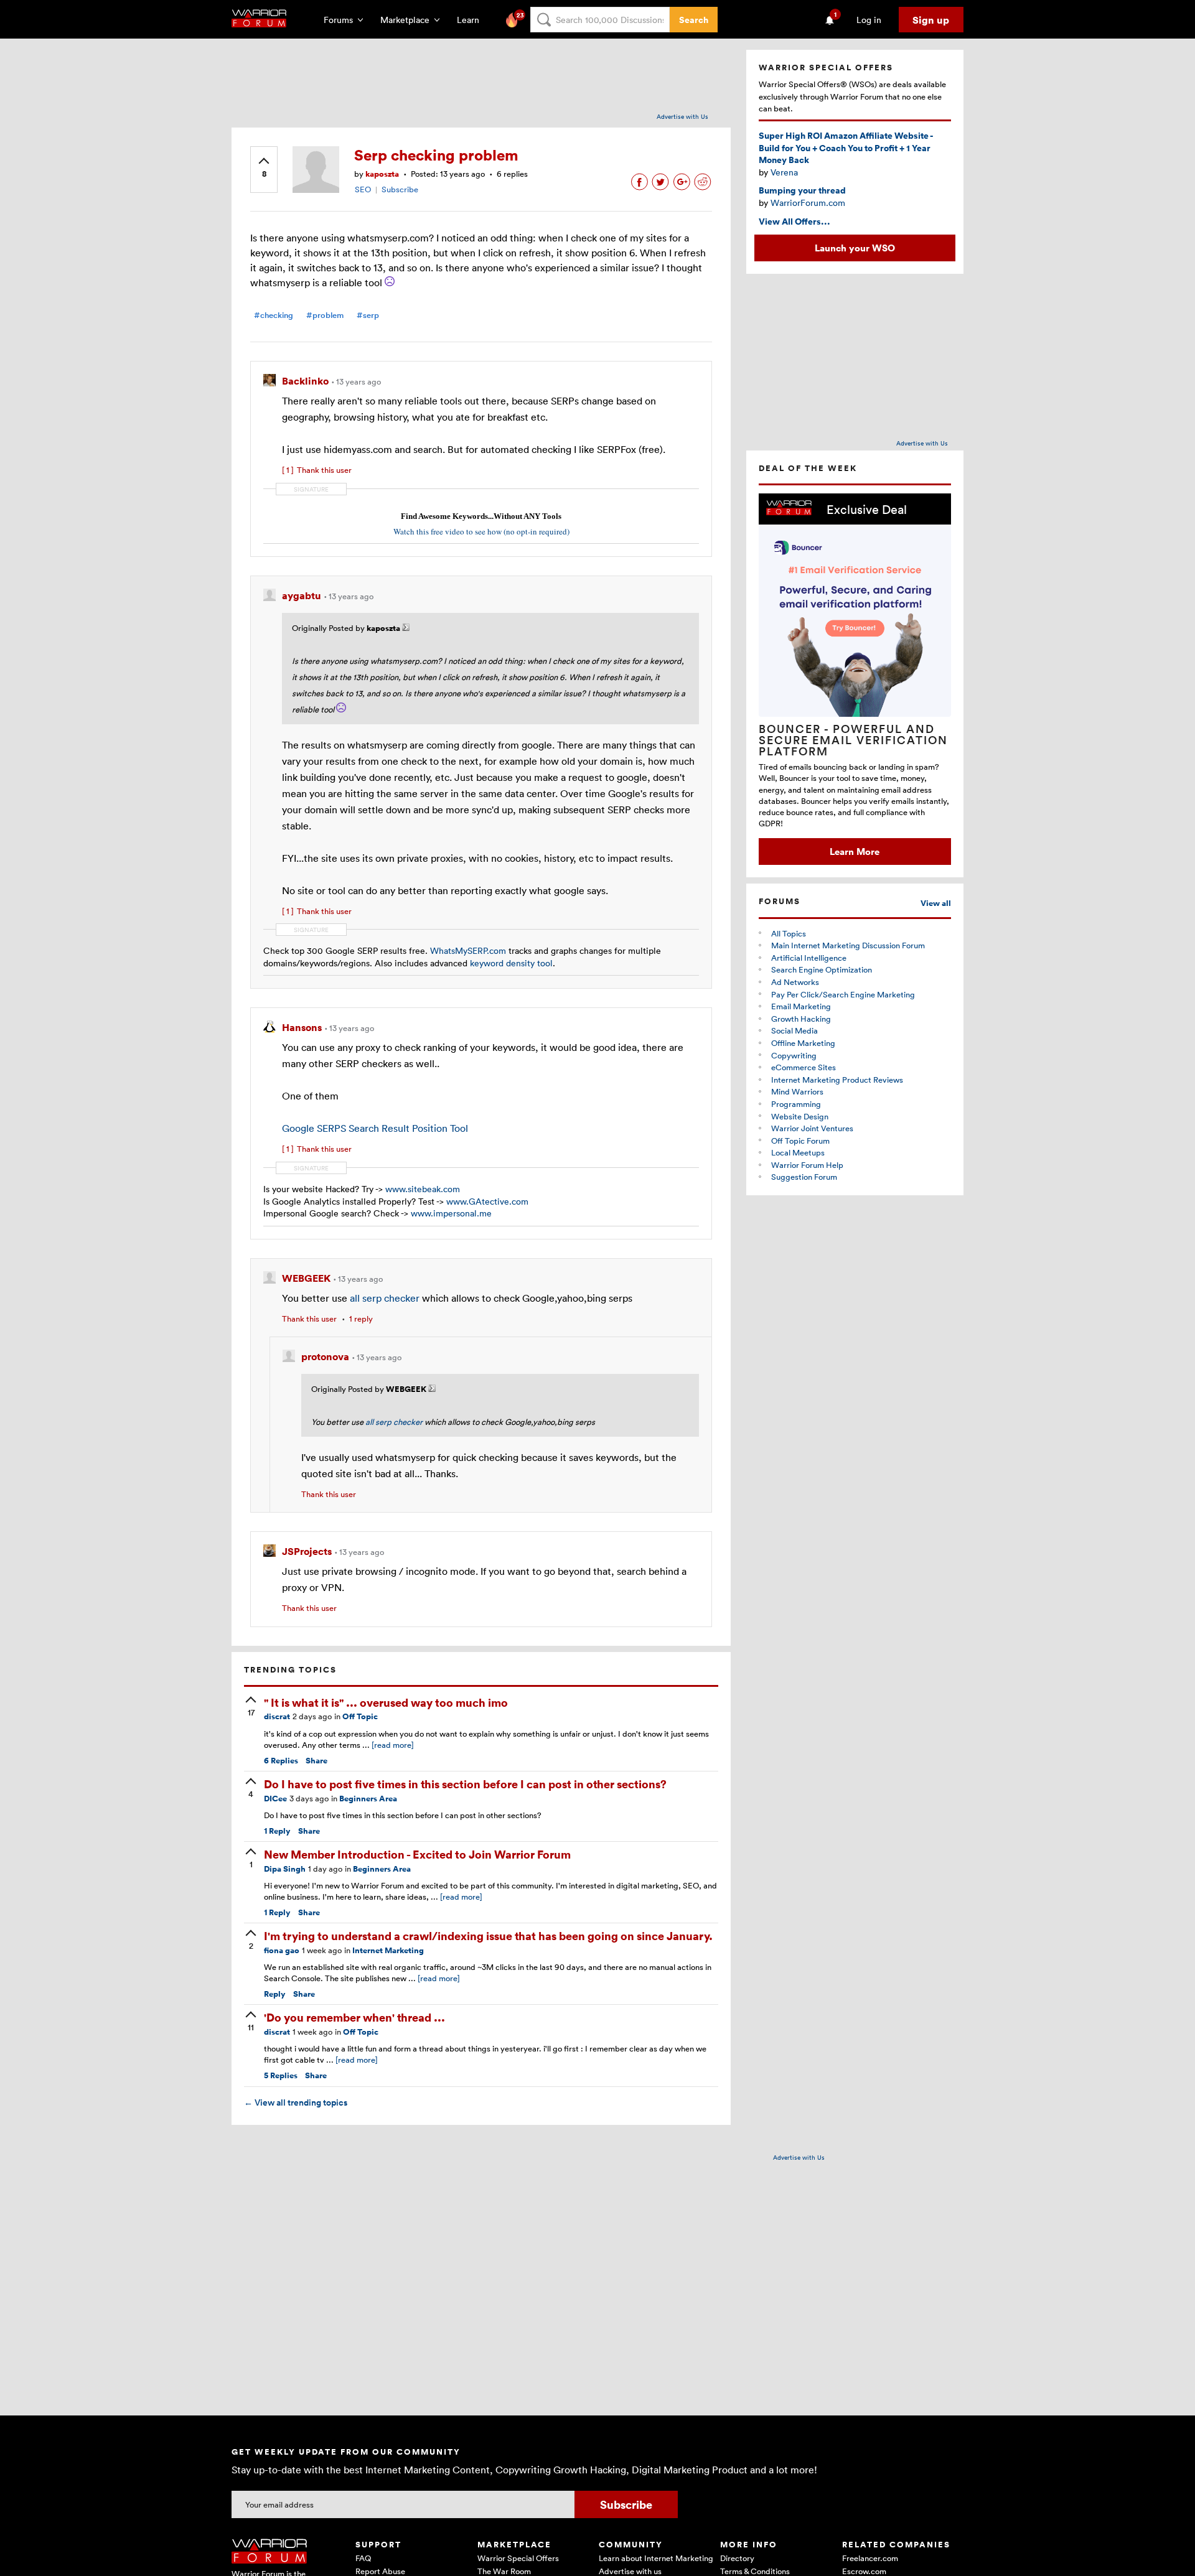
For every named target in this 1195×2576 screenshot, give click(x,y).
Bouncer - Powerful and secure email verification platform (853, 740)
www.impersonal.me (451, 1213)
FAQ (363, 2558)
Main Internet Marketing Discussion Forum (848, 945)
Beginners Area (368, 1799)
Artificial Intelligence (809, 958)
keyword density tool (511, 963)
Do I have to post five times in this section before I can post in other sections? (465, 1784)
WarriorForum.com (808, 203)
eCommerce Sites (804, 1067)
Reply (277, 1831)
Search (694, 20)
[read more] (393, 1745)
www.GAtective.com (487, 1201)
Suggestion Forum (804, 1177)
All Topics (789, 933)
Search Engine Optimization (822, 969)
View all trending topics (296, 2102)
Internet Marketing (388, 1950)
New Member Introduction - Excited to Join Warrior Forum (417, 1854)
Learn (472, 20)
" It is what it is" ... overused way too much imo (386, 1702)
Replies (281, 1761)
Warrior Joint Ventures (812, 1128)
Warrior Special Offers (518, 2558)
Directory (737, 2558)
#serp (368, 315)
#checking (274, 315)
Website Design (800, 1116)
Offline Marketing (803, 1043)
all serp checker (385, 1298)
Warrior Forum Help (807, 1165)
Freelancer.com (870, 2558)
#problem (325, 315)
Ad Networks (795, 982)
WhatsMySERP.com (468, 950)
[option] (855, 679)
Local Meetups (798, 1152)
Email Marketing (801, 1006)
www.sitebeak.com (423, 1189)
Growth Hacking (801, 1019)
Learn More (855, 851)
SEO (363, 189)
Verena (784, 172)
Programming (796, 1104)
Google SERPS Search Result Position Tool (375, 1128)
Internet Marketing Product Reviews (837, 1080)
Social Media (794, 1030)
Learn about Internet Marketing (656, 2558)
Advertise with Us (682, 116)
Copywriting (794, 1055)
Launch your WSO (855, 248)
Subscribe (400, 189)
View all (936, 903)
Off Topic (360, 1716)
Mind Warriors (797, 1091)
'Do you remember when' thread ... (354, 2017)
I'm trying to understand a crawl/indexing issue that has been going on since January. (488, 1935)
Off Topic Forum (800, 1141)
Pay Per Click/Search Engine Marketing (843, 994)
